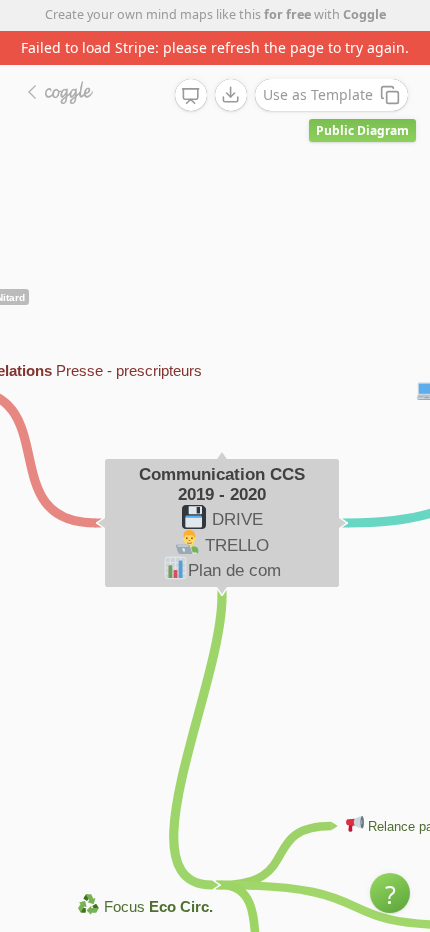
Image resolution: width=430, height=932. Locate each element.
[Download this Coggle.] (231, 95)
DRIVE (237, 519)
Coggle (364, 14)
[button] (390, 893)
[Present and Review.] (191, 96)
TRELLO (237, 545)
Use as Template (318, 94)
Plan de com (234, 570)
